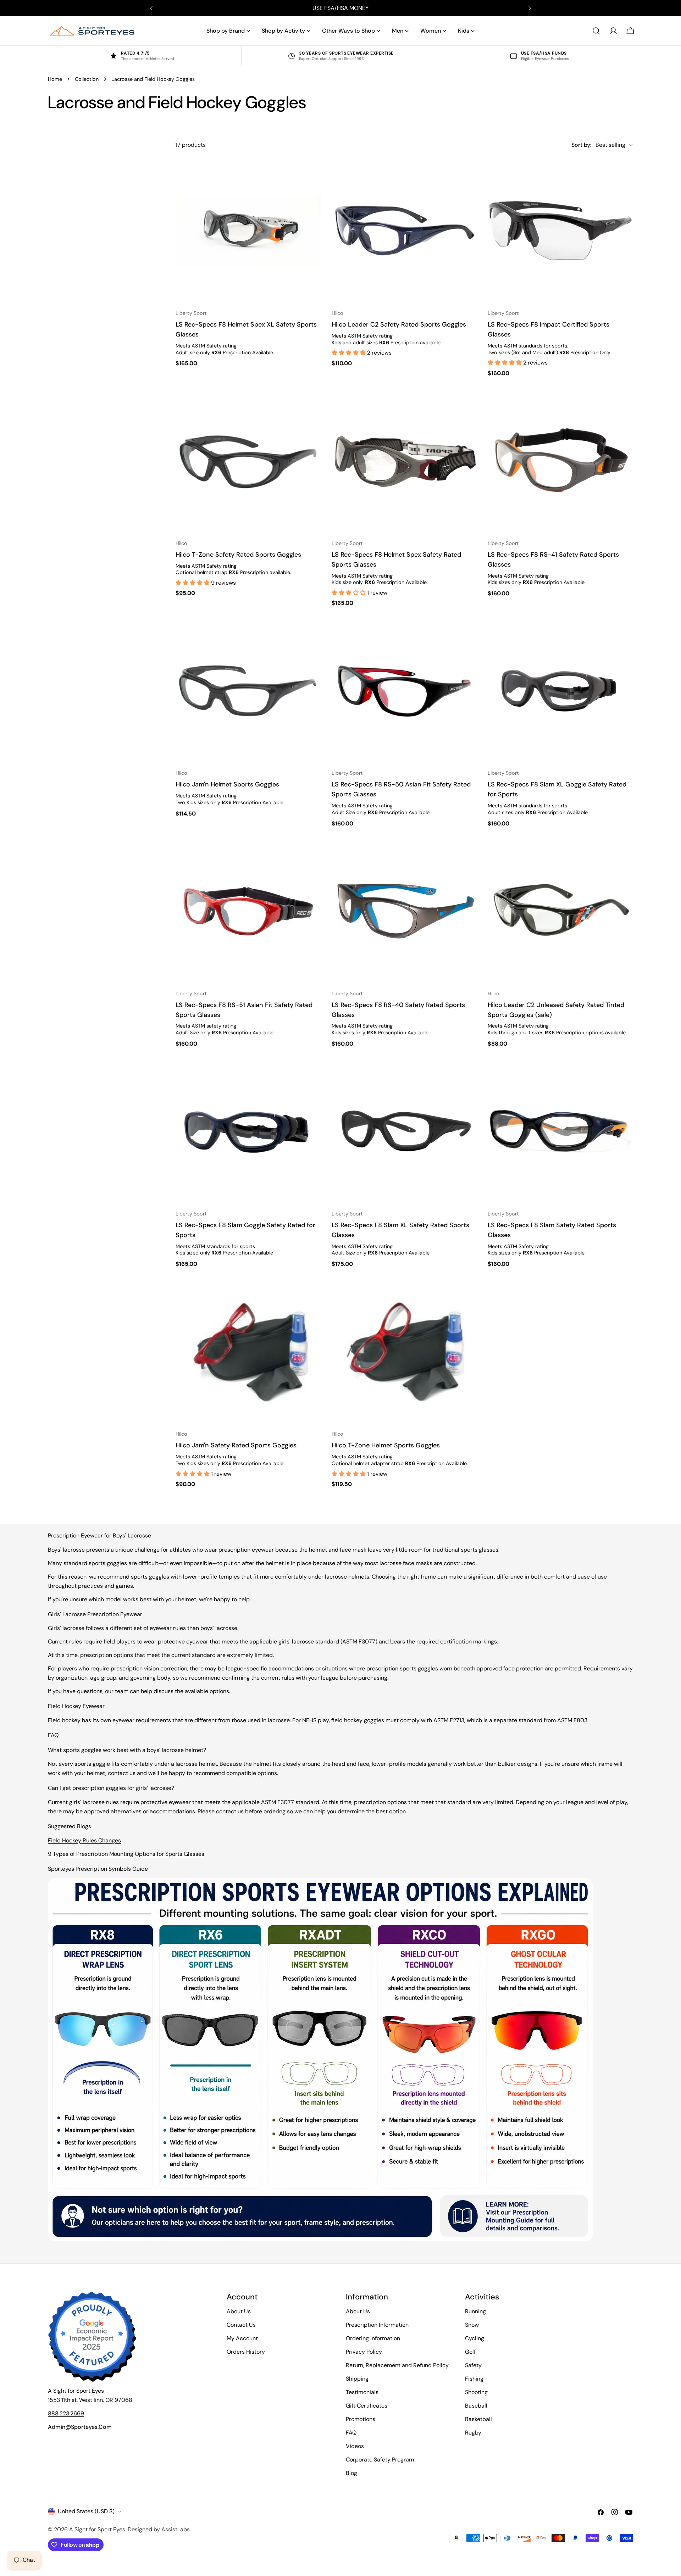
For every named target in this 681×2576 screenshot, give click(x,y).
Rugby (473, 2433)
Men (398, 31)
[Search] (596, 31)
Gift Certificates (367, 2406)
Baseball (476, 2406)
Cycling (475, 2338)
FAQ (351, 2433)
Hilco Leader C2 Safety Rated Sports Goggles (399, 324)
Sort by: (581, 145)
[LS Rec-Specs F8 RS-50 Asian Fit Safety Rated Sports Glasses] (404, 691)
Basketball (478, 2419)
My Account (242, 2338)
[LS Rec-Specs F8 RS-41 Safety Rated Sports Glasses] (560, 461)
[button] (349, 353)
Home (55, 79)
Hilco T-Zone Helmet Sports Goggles (386, 1445)
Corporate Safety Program (380, 2460)
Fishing (474, 2379)
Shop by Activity (283, 31)
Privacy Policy (364, 2352)
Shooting (476, 2392)
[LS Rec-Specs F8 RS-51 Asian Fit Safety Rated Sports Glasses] (248, 911)
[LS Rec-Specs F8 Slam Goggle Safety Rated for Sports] (248, 1131)
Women (431, 31)
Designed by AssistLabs (159, 2529)
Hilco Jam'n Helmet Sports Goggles (227, 784)
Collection (87, 79)
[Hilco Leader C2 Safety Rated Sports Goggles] (404, 231)
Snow (472, 2325)
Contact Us (241, 2325)
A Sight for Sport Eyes (97, 2529)
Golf (470, 2352)
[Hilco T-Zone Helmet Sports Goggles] (404, 1352)
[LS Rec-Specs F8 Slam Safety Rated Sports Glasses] (560, 1131)
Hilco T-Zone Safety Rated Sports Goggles (238, 555)
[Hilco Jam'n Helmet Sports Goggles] (248, 691)
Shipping (357, 2379)
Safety (473, 2365)
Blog (351, 2473)
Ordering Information (373, 2338)
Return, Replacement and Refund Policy (397, 2365)
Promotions (361, 2419)
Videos (355, 2446)
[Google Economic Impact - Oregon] (92, 2337)
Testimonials (362, 2392)
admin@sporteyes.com (80, 2427)
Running (475, 2311)
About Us (239, 2311)
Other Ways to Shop (348, 31)
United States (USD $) (86, 2511)
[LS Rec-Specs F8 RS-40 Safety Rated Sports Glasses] (404, 911)
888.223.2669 (66, 2413)
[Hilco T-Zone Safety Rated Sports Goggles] (248, 461)
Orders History (246, 2352)
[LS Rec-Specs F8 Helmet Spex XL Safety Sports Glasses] (248, 231)
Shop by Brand (226, 31)
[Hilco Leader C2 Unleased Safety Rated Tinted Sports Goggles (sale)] (560, 911)
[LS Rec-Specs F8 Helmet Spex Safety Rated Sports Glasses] (404, 461)
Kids (464, 31)
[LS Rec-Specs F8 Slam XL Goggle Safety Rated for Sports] (560, 691)
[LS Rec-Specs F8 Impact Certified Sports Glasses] (560, 231)
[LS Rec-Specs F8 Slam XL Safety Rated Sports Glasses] (404, 1131)
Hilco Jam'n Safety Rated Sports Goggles (236, 1445)
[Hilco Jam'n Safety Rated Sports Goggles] (248, 1352)
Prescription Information (377, 2325)
